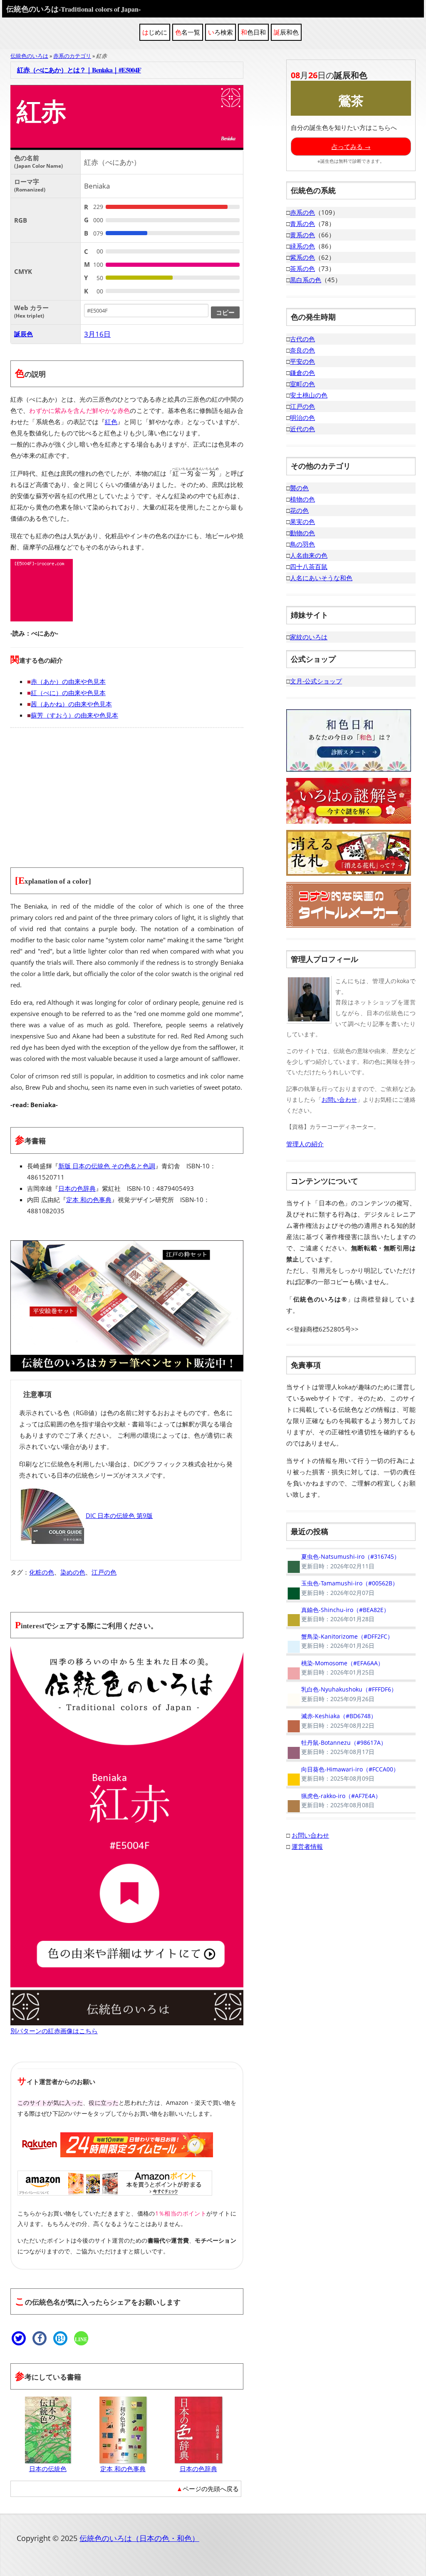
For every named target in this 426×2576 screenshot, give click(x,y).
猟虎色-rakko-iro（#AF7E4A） (334, 1801)
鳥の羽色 (302, 544)
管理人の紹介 (305, 1144)
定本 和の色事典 (89, 1200)
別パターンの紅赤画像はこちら (54, 2031)
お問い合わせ (339, 1099)
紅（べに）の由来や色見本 (68, 693)
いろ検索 (220, 32)
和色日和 (253, 32)
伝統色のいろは (73, 9)
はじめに (155, 32)
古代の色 (302, 339)
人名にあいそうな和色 (321, 578)
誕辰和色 (286, 32)
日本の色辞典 (77, 1188)
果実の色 (302, 522)
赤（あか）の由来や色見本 (68, 681)
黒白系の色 (306, 280)
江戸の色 (104, 1572)
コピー (225, 312)
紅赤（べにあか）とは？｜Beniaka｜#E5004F (79, 70)
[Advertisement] (127, 792)
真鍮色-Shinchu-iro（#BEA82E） (338, 1615)
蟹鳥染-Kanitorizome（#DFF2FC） (340, 1641)
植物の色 (302, 499)
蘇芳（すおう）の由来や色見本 (74, 715)
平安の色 (302, 361)
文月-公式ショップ (316, 681)
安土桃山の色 (309, 395)
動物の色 (302, 533)
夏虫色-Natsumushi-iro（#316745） (343, 1561)
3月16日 (97, 334)
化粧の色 (42, 1572)
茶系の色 (302, 268)
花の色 (299, 510)
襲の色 (299, 488)
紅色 (111, 422)
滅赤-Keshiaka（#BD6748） (331, 1721)
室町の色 (302, 384)
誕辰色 (24, 334)
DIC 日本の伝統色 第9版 (119, 1515)
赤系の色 (302, 212)
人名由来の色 (309, 555)
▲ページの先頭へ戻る (208, 2489)
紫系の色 (302, 257)
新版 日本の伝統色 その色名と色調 (107, 1166)
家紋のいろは (309, 637)
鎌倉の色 (302, 373)
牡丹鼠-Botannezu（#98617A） (336, 1747)
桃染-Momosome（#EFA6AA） (335, 1668)
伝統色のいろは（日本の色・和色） (139, 2538)
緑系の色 (302, 246)
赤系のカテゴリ (72, 56)
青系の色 (302, 224)
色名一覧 (188, 32)
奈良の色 (302, 350)
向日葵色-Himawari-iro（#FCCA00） (343, 1774)
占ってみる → (351, 147)
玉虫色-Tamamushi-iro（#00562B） (342, 1588)
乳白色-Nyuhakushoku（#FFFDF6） (342, 1694)
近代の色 (302, 429)
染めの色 (73, 1572)
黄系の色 (302, 235)
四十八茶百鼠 (309, 566)
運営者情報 (307, 1846)
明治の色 (302, 417)
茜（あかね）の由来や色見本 (71, 704)
